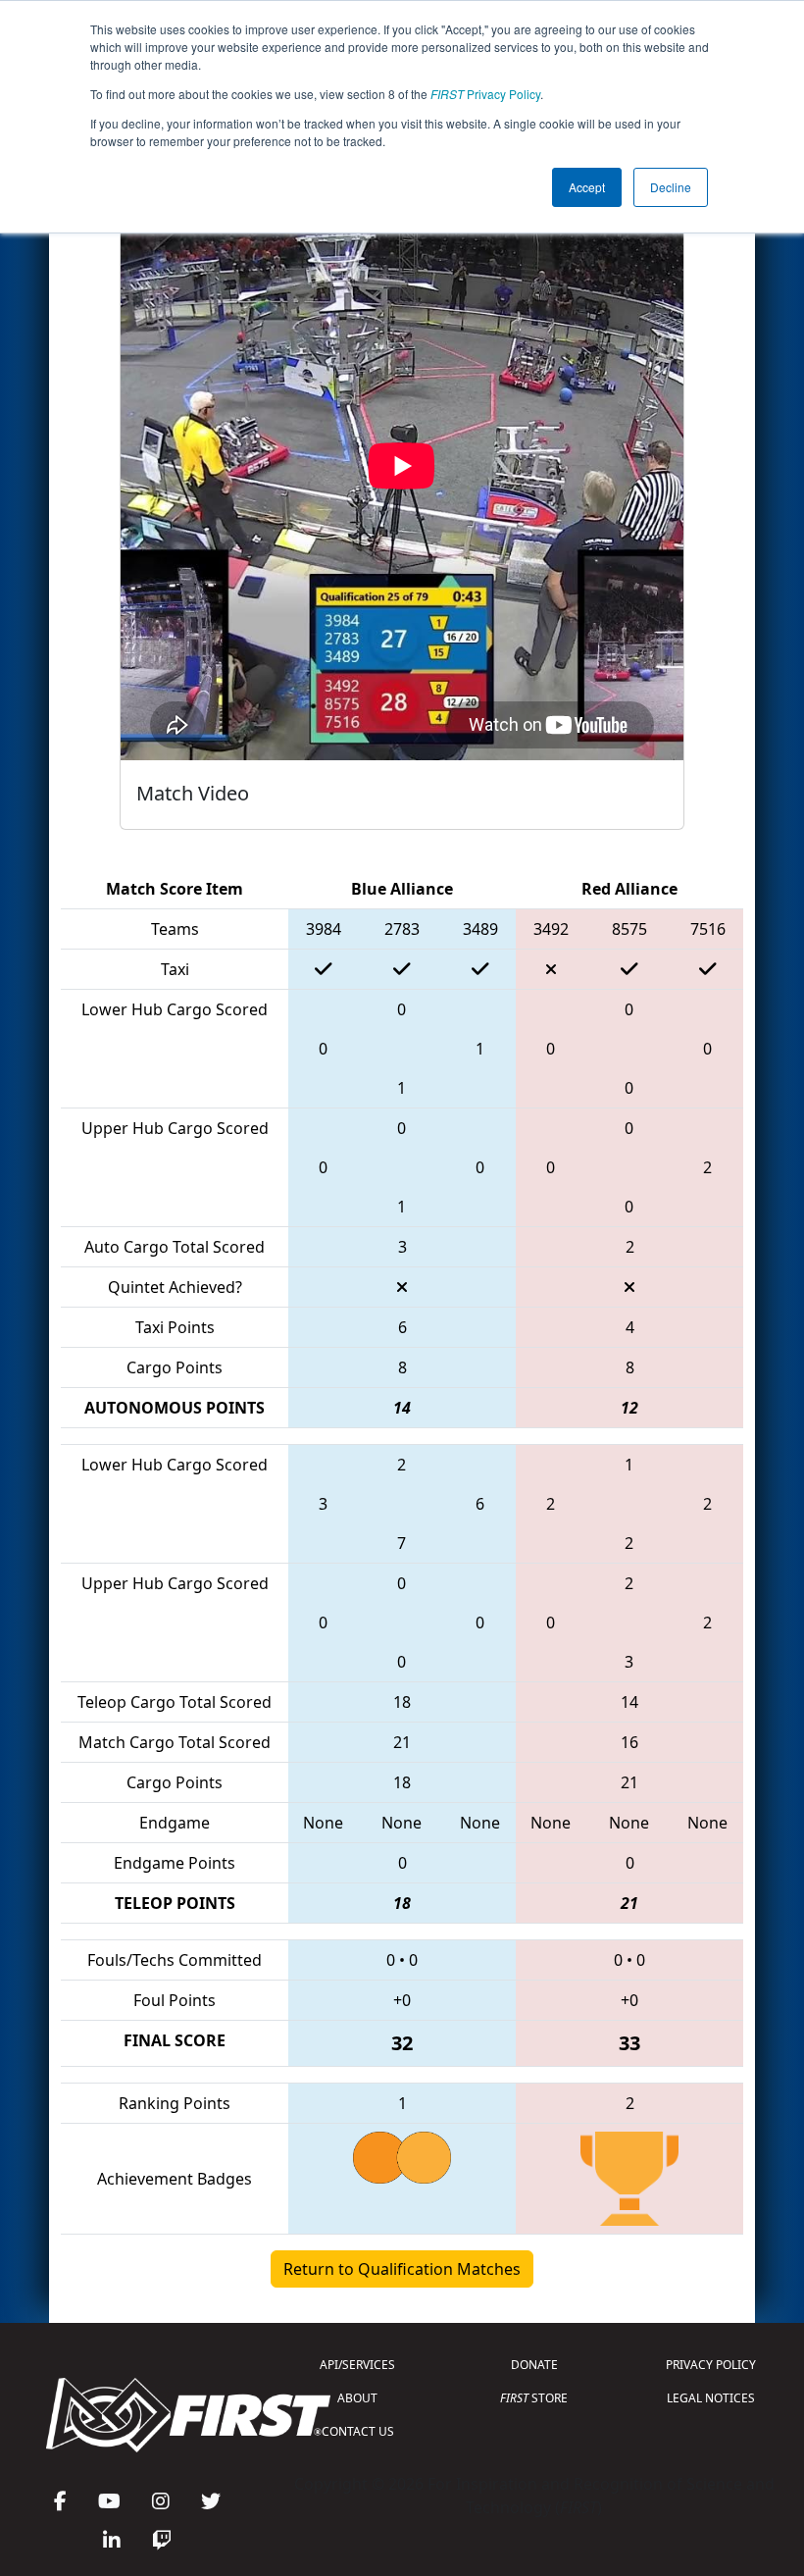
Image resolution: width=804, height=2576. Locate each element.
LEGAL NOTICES (711, 2398)
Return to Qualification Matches (402, 2269)
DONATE (534, 2365)
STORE (534, 2398)
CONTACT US (358, 2431)
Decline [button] (671, 187)
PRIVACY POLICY (711, 2365)
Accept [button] (587, 187)
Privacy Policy (485, 94)
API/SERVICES (357, 2365)
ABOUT (357, 2398)
